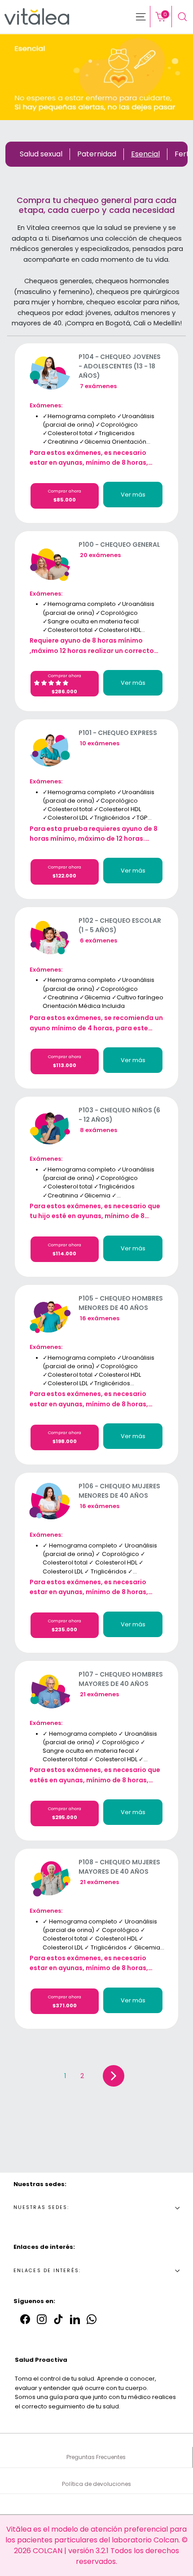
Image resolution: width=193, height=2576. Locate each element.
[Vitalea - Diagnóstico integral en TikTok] (58, 2319)
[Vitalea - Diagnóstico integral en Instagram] (42, 2319)
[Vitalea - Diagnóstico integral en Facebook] (25, 2319)
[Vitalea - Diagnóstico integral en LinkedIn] (75, 2319)
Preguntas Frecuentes (96, 2457)
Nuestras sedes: (42, 2207)
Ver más (133, 495)
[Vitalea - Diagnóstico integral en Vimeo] (92, 2319)
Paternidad (97, 154)
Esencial (145, 154)
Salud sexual (41, 154)
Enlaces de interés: (47, 2271)
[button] (52, 683)
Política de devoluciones (96, 2484)
